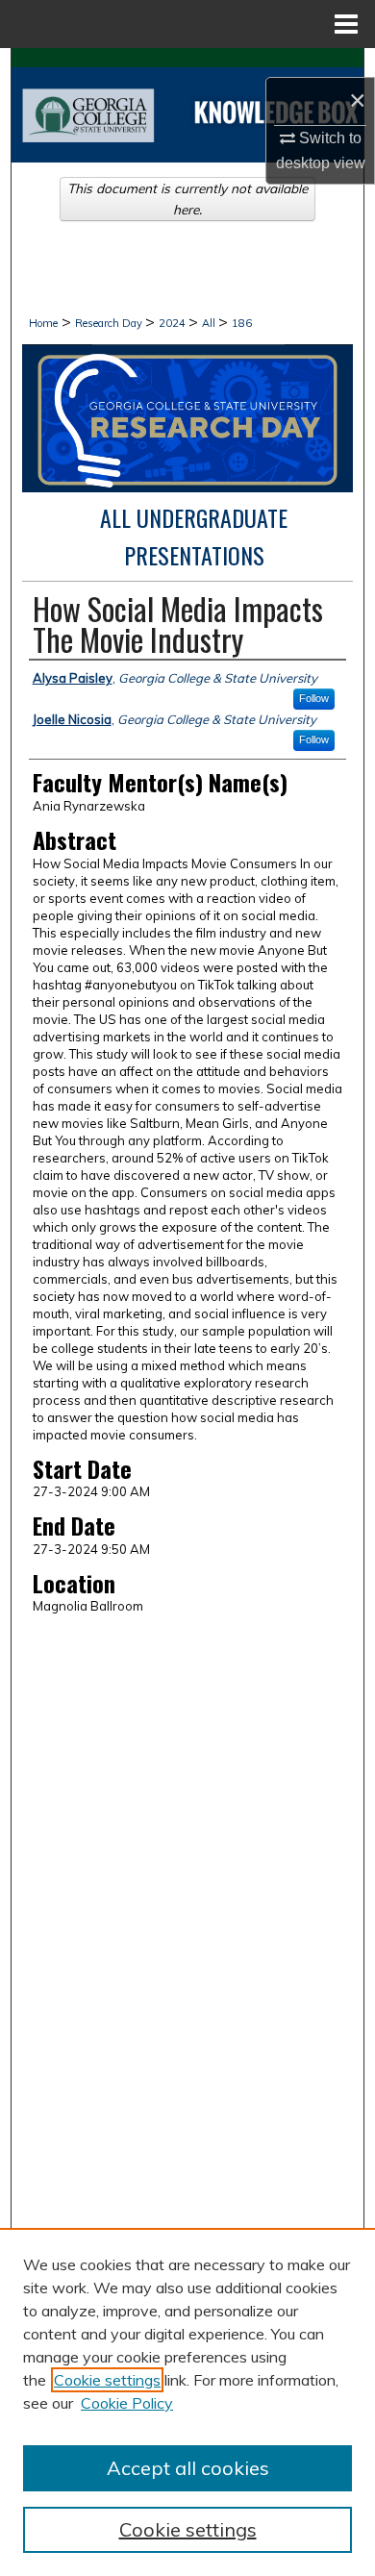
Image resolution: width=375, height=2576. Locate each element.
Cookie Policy (127, 2403)
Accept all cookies (188, 2468)
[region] (187, 2402)
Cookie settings (107, 2380)
